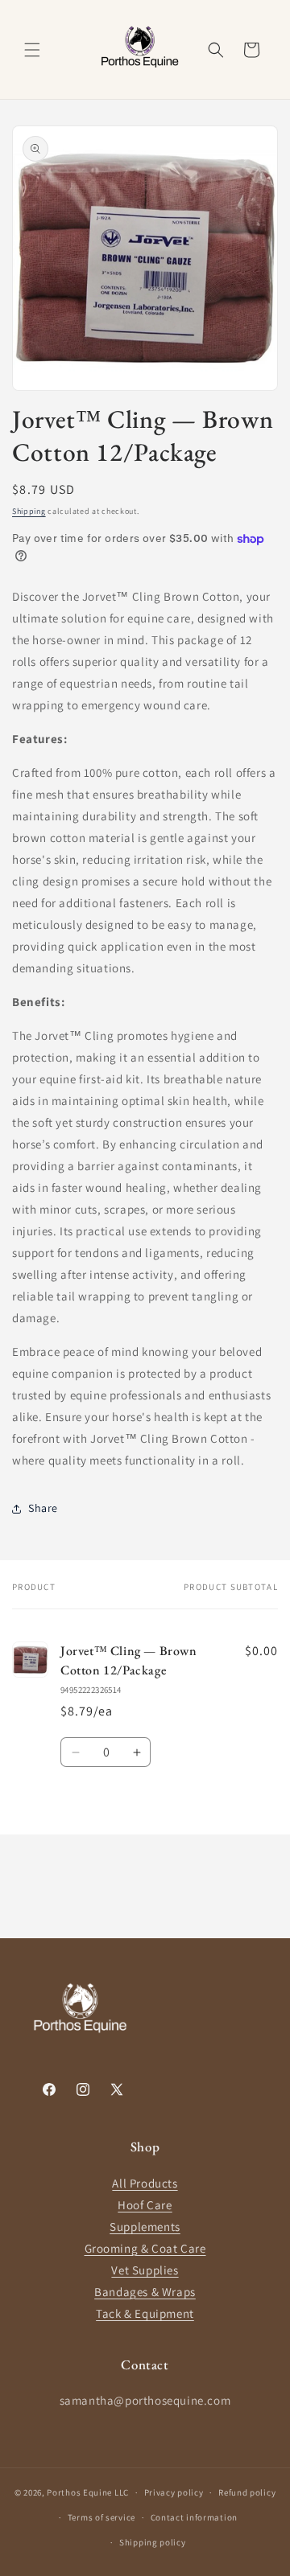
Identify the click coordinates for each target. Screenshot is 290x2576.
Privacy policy (174, 2492)
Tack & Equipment (145, 2313)
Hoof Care (145, 2205)
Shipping (29, 511)
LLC (122, 2492)
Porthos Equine (79, 2492)
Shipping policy (153, 2542)
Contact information (194, 2517)
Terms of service (101, 2517)
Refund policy (247, 2492)
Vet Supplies (145, 2270)
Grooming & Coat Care (145, 2248)
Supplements (145, 2227)
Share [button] (43, 1508)
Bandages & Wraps (145, 2292)
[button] (32, 50)
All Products (145, 2183)
